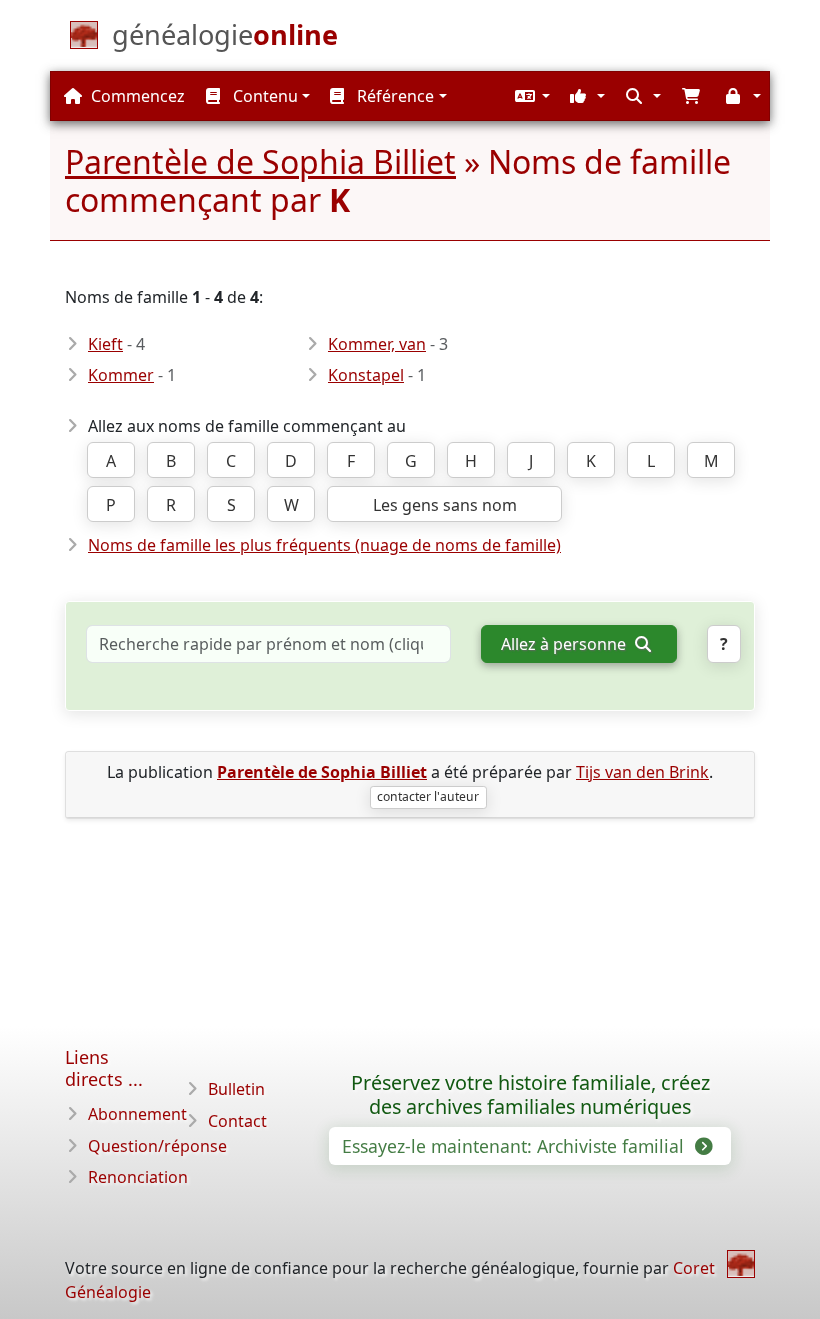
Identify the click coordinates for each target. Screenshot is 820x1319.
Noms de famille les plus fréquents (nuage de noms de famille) (324, 545)
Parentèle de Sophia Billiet (260, 161)
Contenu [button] (263, 96)
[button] (530, 96)
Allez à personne (565, 644)
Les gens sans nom (445, 505)
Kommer (121, 375)
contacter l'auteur (428, 796)
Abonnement (137, 1114)
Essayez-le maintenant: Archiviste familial (515, 1146)
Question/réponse (157, 1146)
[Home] (741, 1264)
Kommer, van (377, 344)
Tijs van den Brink (642, 772)
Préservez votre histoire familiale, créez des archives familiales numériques (530, 1095)
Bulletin (236, 1089)
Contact (237, 1121)
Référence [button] (393, 96)
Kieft (105, 344)
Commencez (136, 96)
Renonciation (138, 1177)
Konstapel (366, 375)
